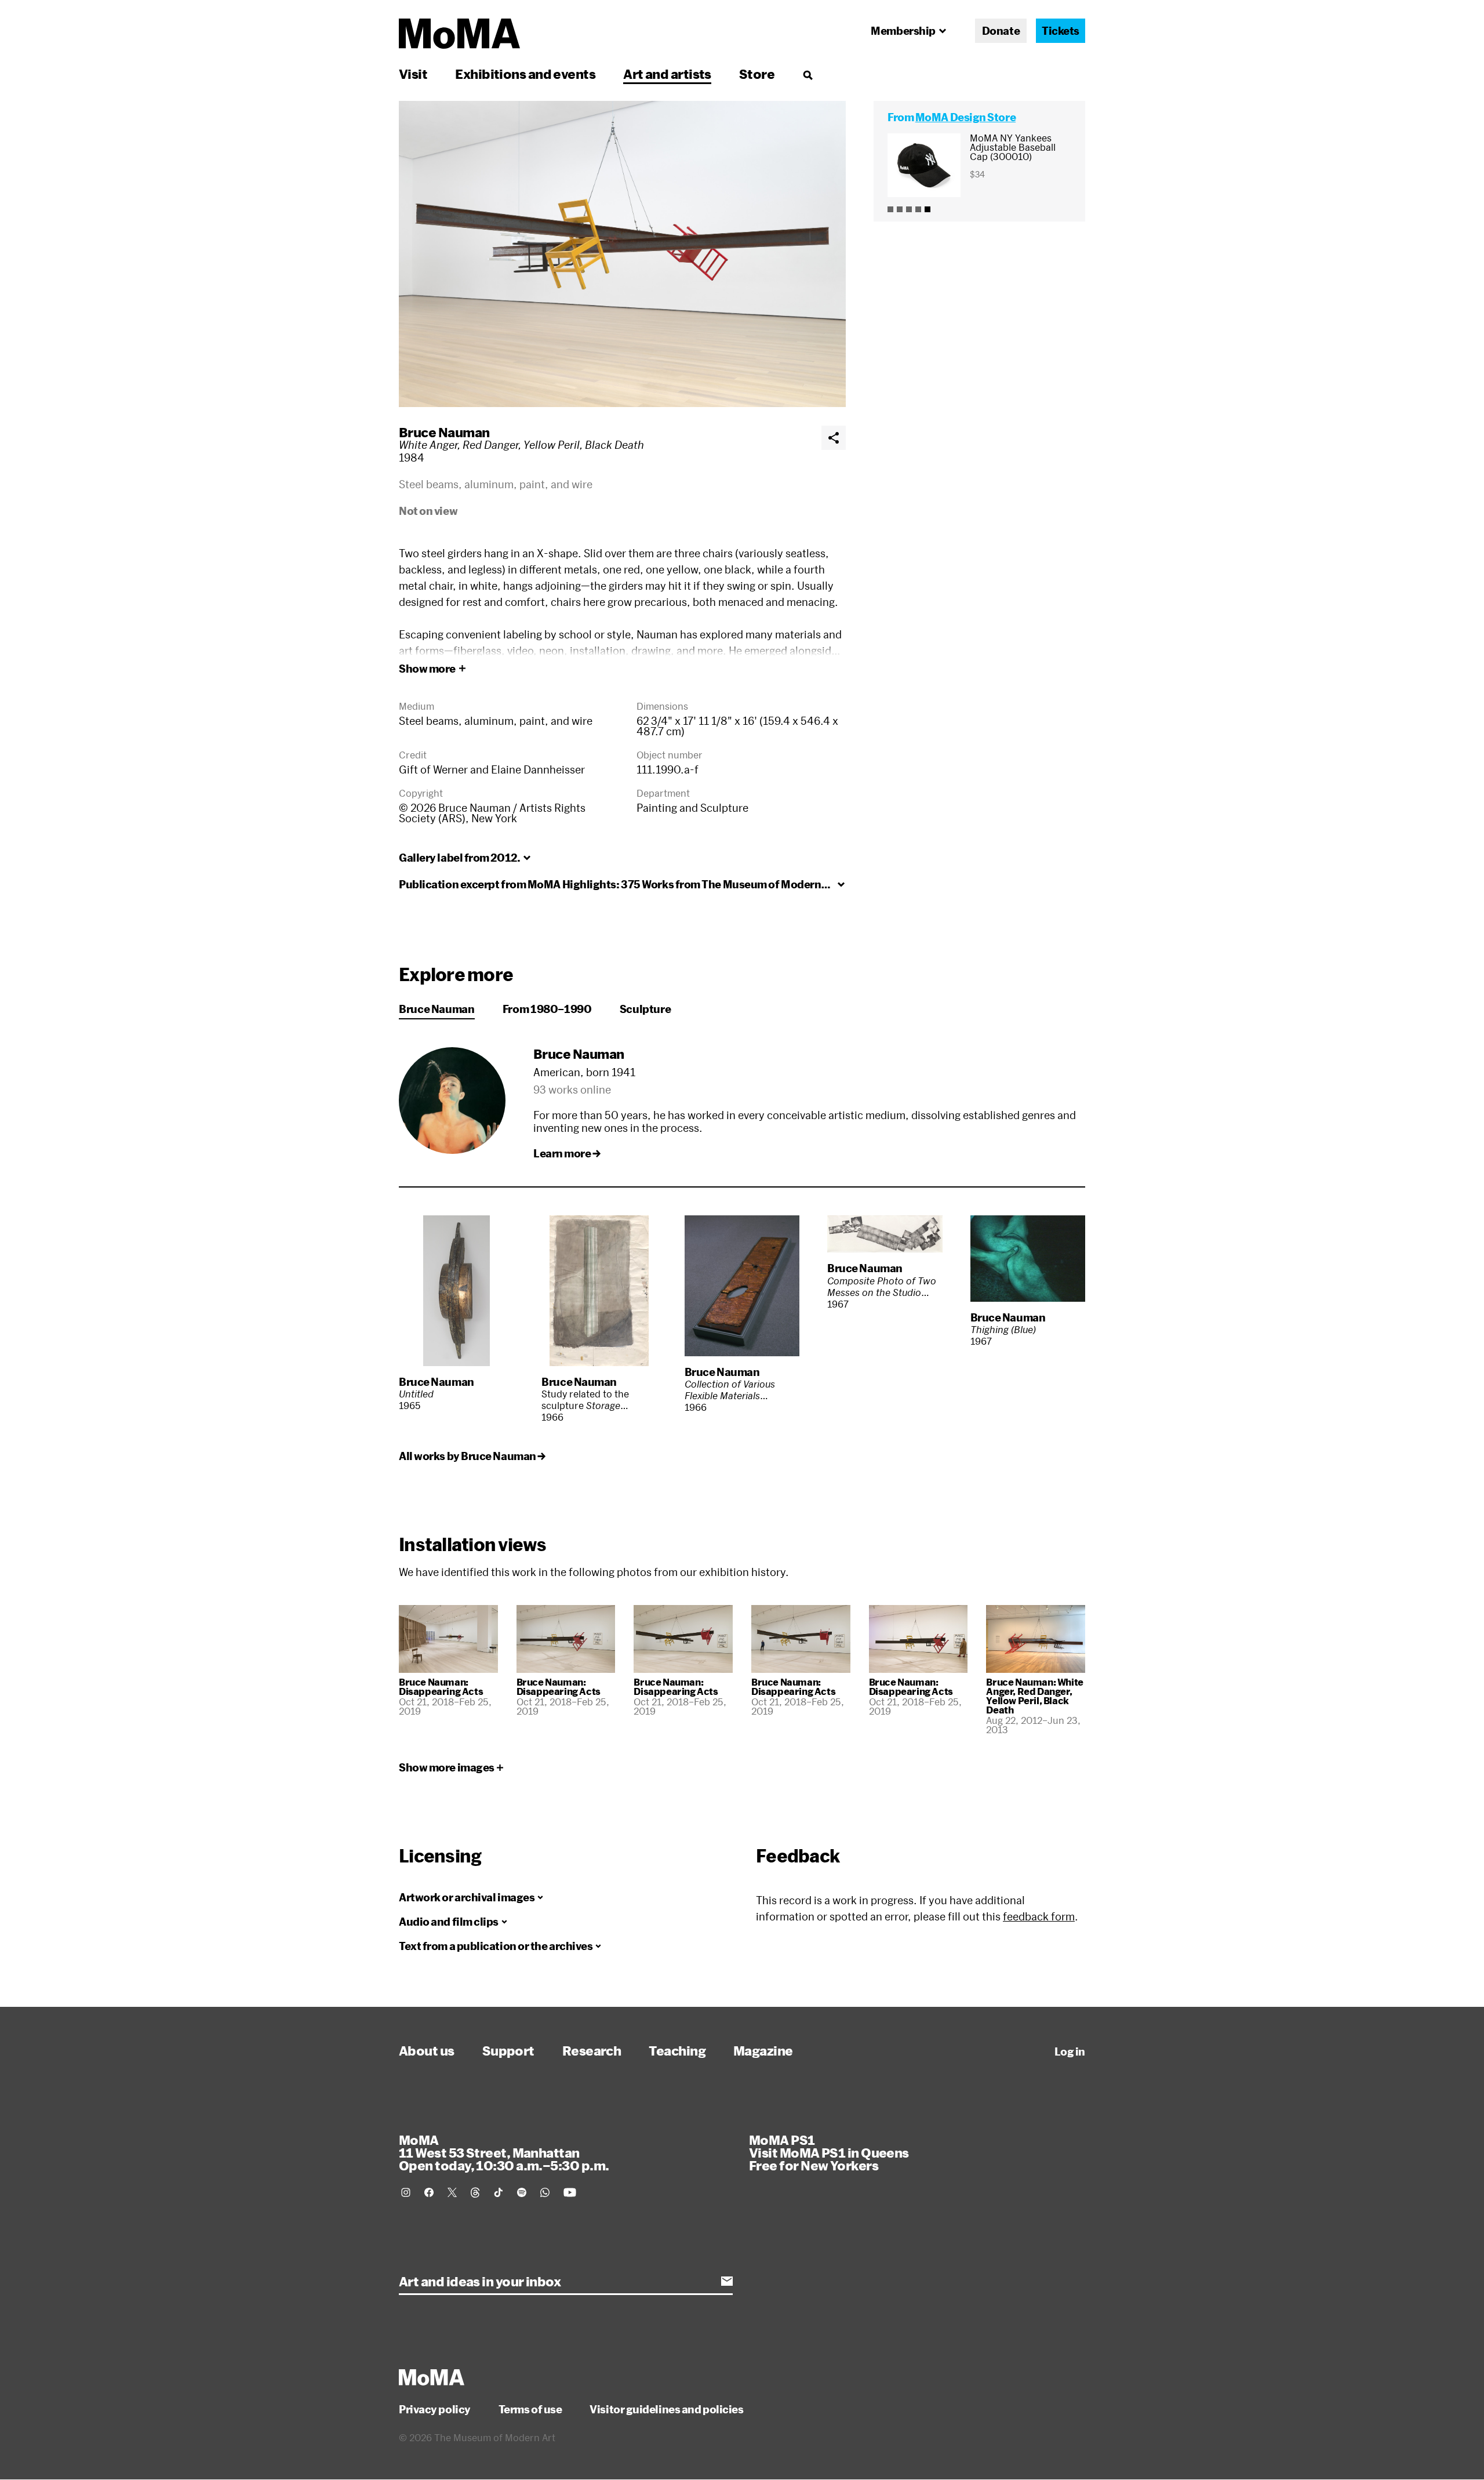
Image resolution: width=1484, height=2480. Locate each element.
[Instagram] (406, 2192)
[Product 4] (918, 209)
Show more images (447, 1767)
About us (427, 2050)
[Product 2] (900, 209)
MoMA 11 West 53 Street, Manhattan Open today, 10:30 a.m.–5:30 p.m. (504, 2152)
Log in (1070, 2051)
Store (757, 74)
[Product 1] (890, 209)
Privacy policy (435, 2409)
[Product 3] (909, 209)
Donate (1001, 31)
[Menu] (808, 75)
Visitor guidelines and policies (666, 2409)
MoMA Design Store (965, 117)
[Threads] (475, 2192)
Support (508, 2050)
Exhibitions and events (525, 74)
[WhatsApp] (545, 2192)
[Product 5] (927, 209)
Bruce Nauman (444, 432)
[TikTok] (499, 2192)
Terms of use (530, 2409)
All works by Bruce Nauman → (472, 1456)
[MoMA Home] (459, 34)
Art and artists (667, 74)
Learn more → (567, 1153)
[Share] (834, 438)
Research (592, 2050)
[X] (452, 2192)
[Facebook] (429, 2192)
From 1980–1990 (547, 1009)
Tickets (1061, 31)
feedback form (1039, 1916)
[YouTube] (570, 2192)
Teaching (677, 2050)
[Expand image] (622, 254)
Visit (413, 74)
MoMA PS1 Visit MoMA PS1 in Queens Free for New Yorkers (829, 2152)
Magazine (763, 2050)
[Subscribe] (727, 2281)
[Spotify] (522, 2192)
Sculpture (645, 1009)
